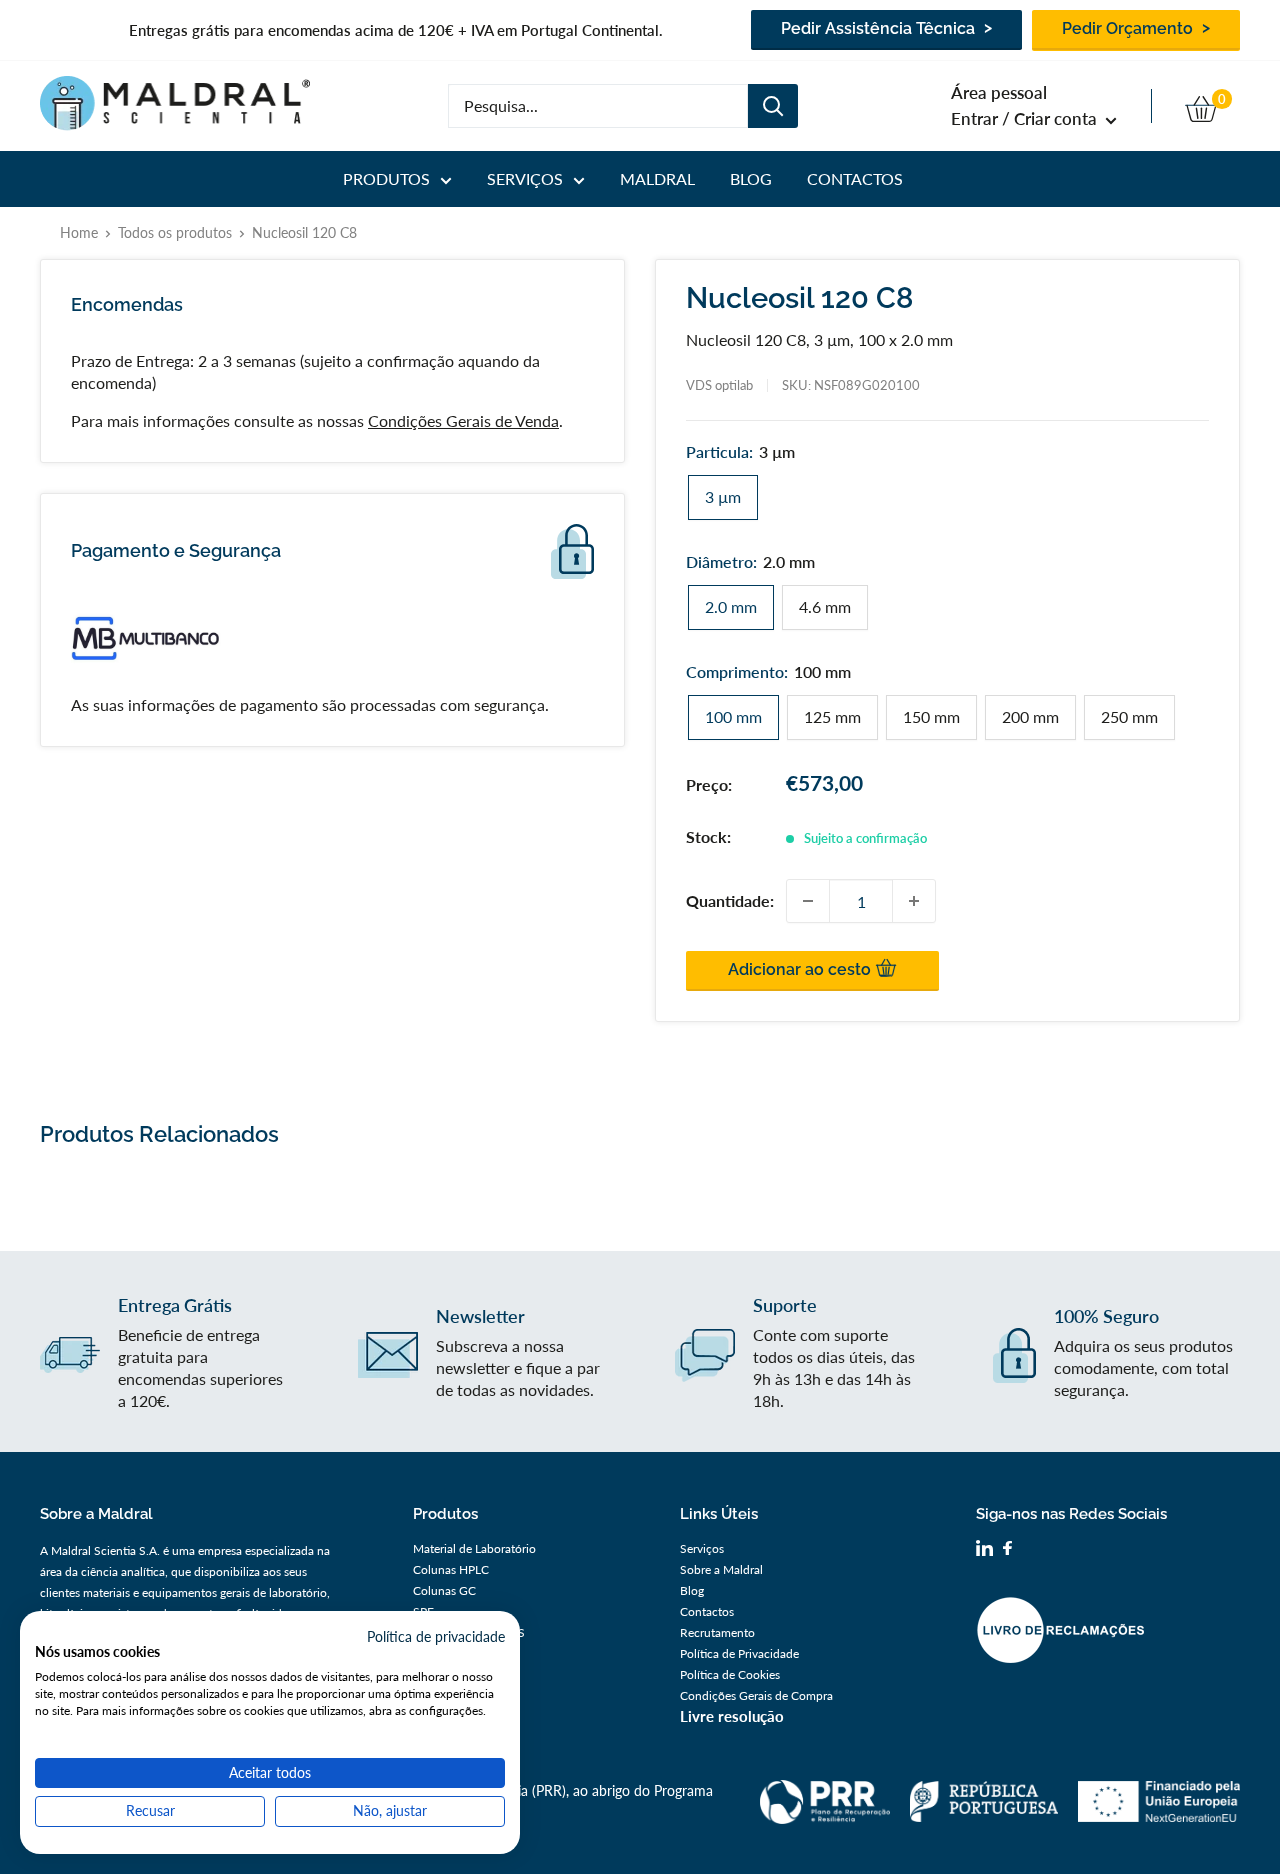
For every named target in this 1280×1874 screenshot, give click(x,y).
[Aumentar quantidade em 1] (914, 901)
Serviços (525, 178)
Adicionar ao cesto (801, 969)
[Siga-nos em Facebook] (1007, 1550)
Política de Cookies (730, 1674)
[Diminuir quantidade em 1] (808, 901)
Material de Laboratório (474, 1548)
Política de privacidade (436, 1636)
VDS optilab (719, 385)
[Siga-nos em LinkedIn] (984, 1551)
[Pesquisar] (773, 106)
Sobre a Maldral (721, 1569)
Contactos (855, 178)
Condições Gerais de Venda (463, 420)
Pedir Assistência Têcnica (880, 28)
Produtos (386, 178)
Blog (751, 178)
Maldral (657, 178)
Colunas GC (444, 1590)
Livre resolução (732, 1716)
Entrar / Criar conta (1026, 118)
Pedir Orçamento (1129, 28)
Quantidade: (730, 900)
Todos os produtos (175, 232)
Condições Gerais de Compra (756, 1695)
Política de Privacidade (739, 1653)
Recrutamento (717, 1632)
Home (79, 232)
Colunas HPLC (451, 1569)
